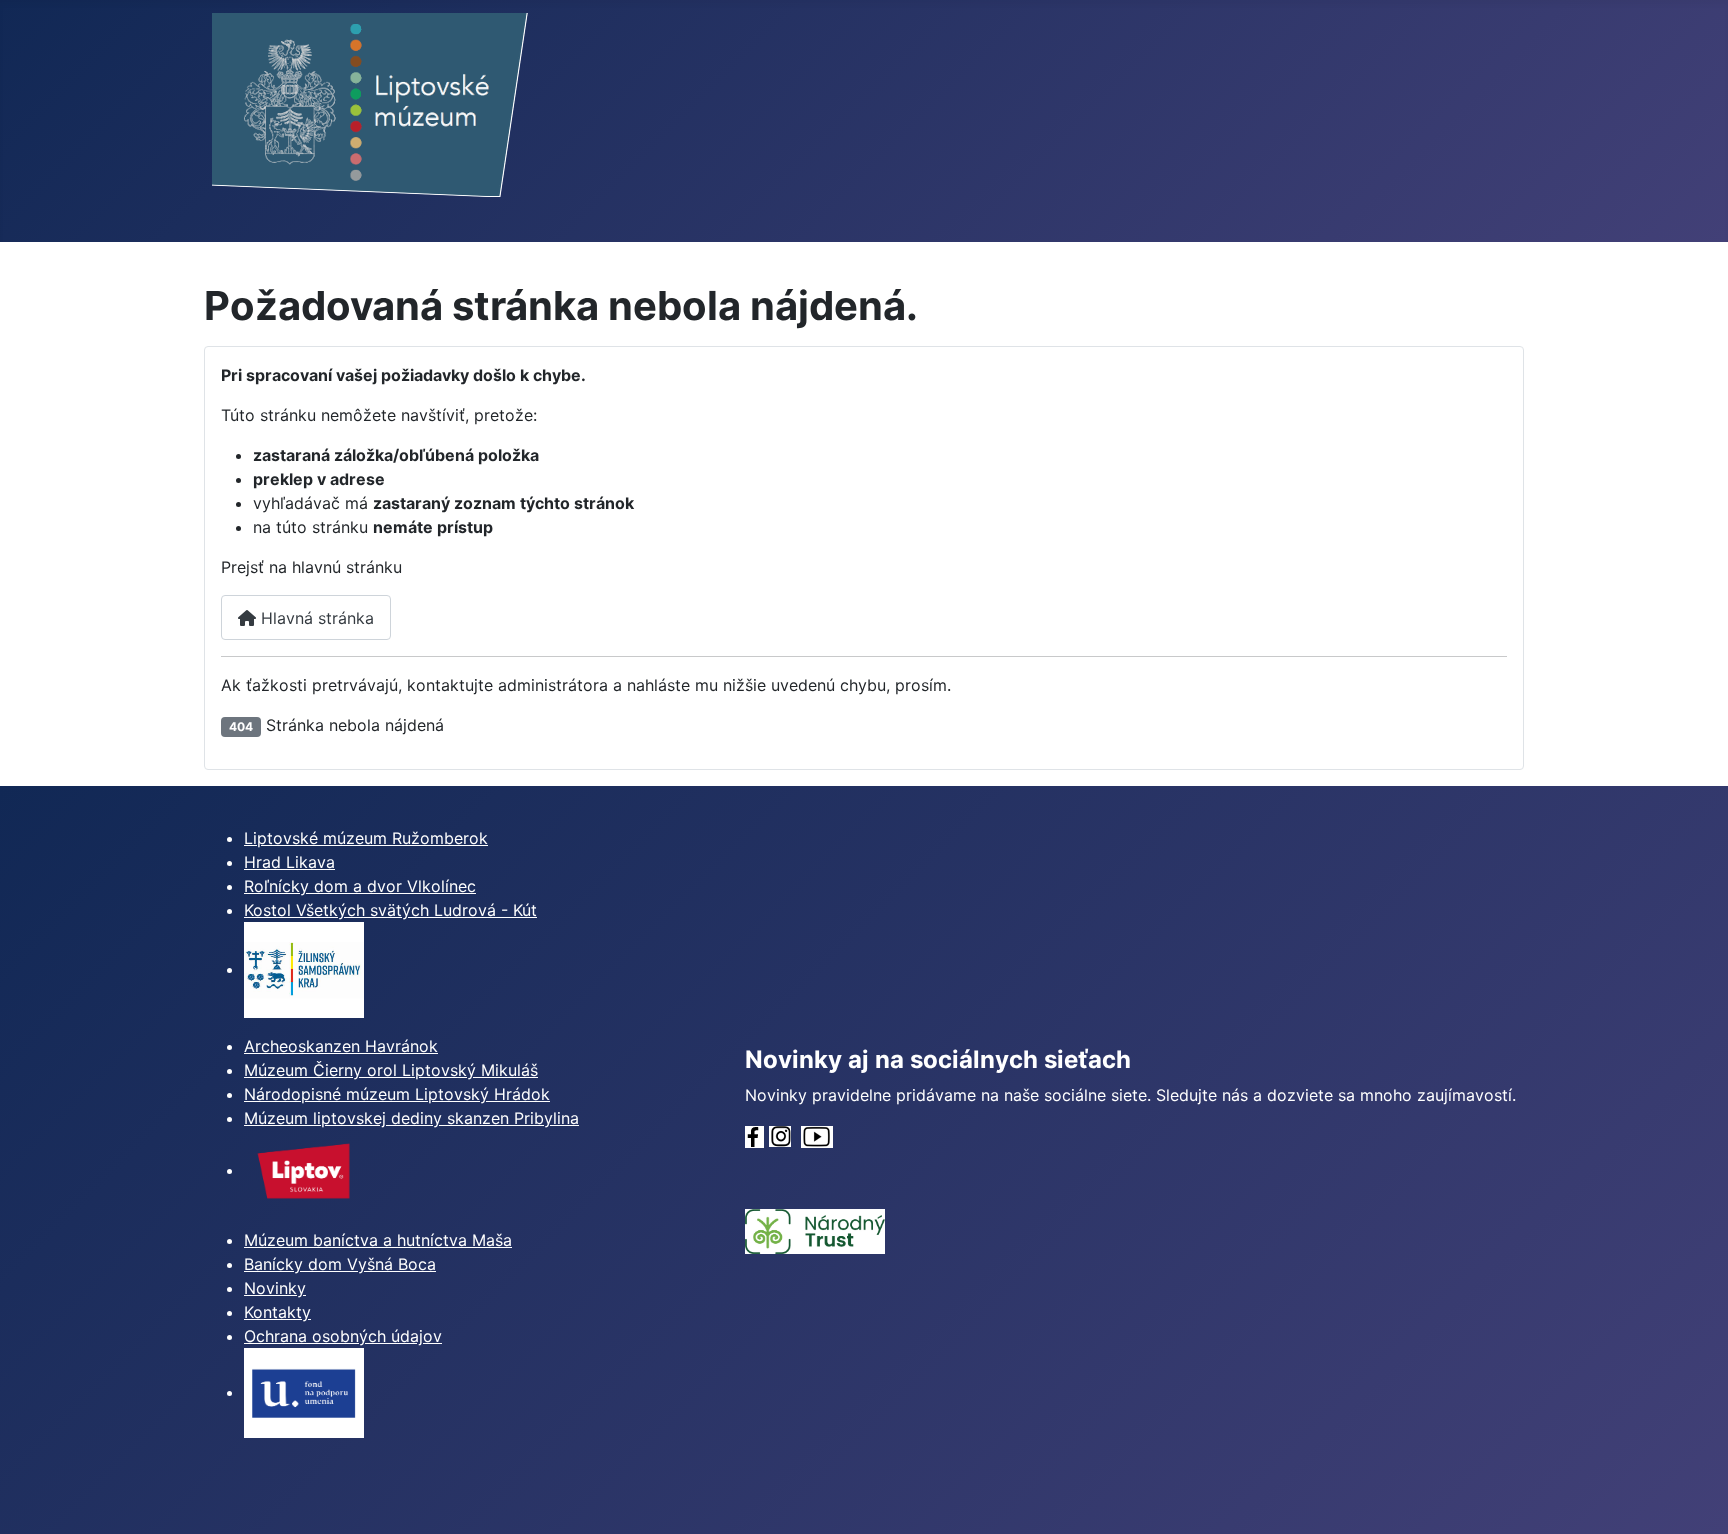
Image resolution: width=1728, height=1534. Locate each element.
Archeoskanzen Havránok (341, 1046)
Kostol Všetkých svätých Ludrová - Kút (390, 910)
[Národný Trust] (815, 1230)
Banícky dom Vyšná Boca (340, 1264)
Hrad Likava (289, 862)
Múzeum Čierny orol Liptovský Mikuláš (391, 1070)
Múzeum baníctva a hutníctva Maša (378, 1240)
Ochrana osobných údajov (343, 1336)
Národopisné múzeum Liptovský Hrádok (397, 1094)
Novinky (275, 1288)
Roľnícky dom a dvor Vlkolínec (360, 886)
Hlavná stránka (315, 618)
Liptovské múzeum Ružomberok (366, 838)
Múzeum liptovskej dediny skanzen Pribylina (411, 1118)
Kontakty (277, 1312)
